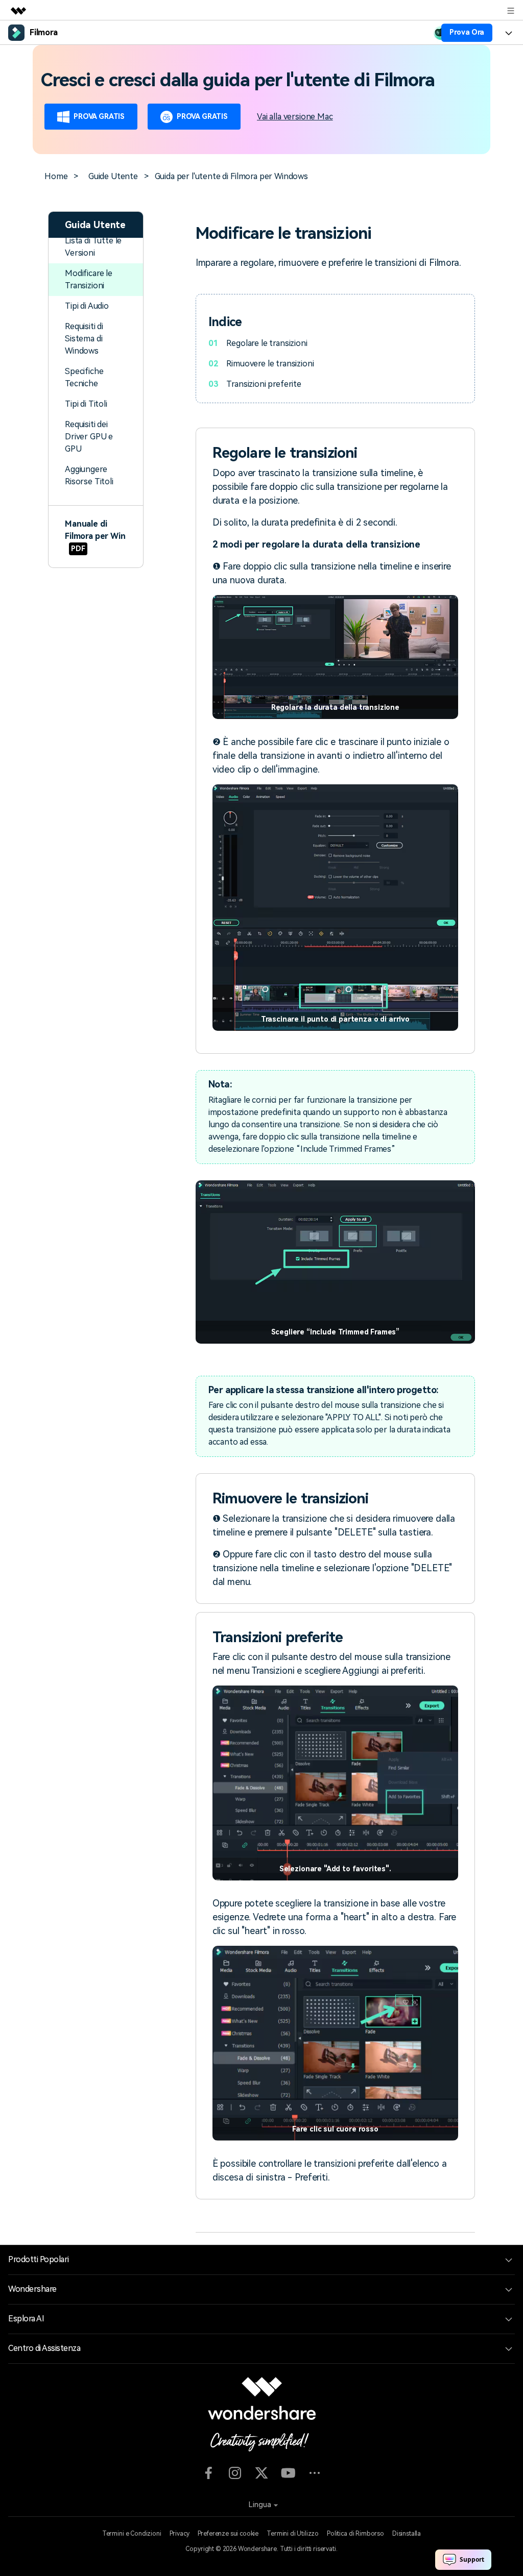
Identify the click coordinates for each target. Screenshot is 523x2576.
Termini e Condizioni (132, 2534)
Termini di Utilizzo (293, 2534)
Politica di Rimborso (355, 2534)
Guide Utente (113, 176)
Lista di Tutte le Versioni (93, 247)
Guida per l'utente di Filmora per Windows (231, 176)
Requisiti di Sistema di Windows (84, 339)
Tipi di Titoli (86, 404)
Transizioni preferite (264, 384)
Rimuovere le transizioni (270, 364)
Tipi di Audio (87, 306)
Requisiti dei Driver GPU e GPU (89, 437)
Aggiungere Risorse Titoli (89, 475)
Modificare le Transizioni (89, 279)
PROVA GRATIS (99, 116)
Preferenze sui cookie (228, 2534)
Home (56, 176)
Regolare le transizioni (267, 343)
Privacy (180, 2534)
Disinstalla (407, 2534)
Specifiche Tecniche (84, 377)
